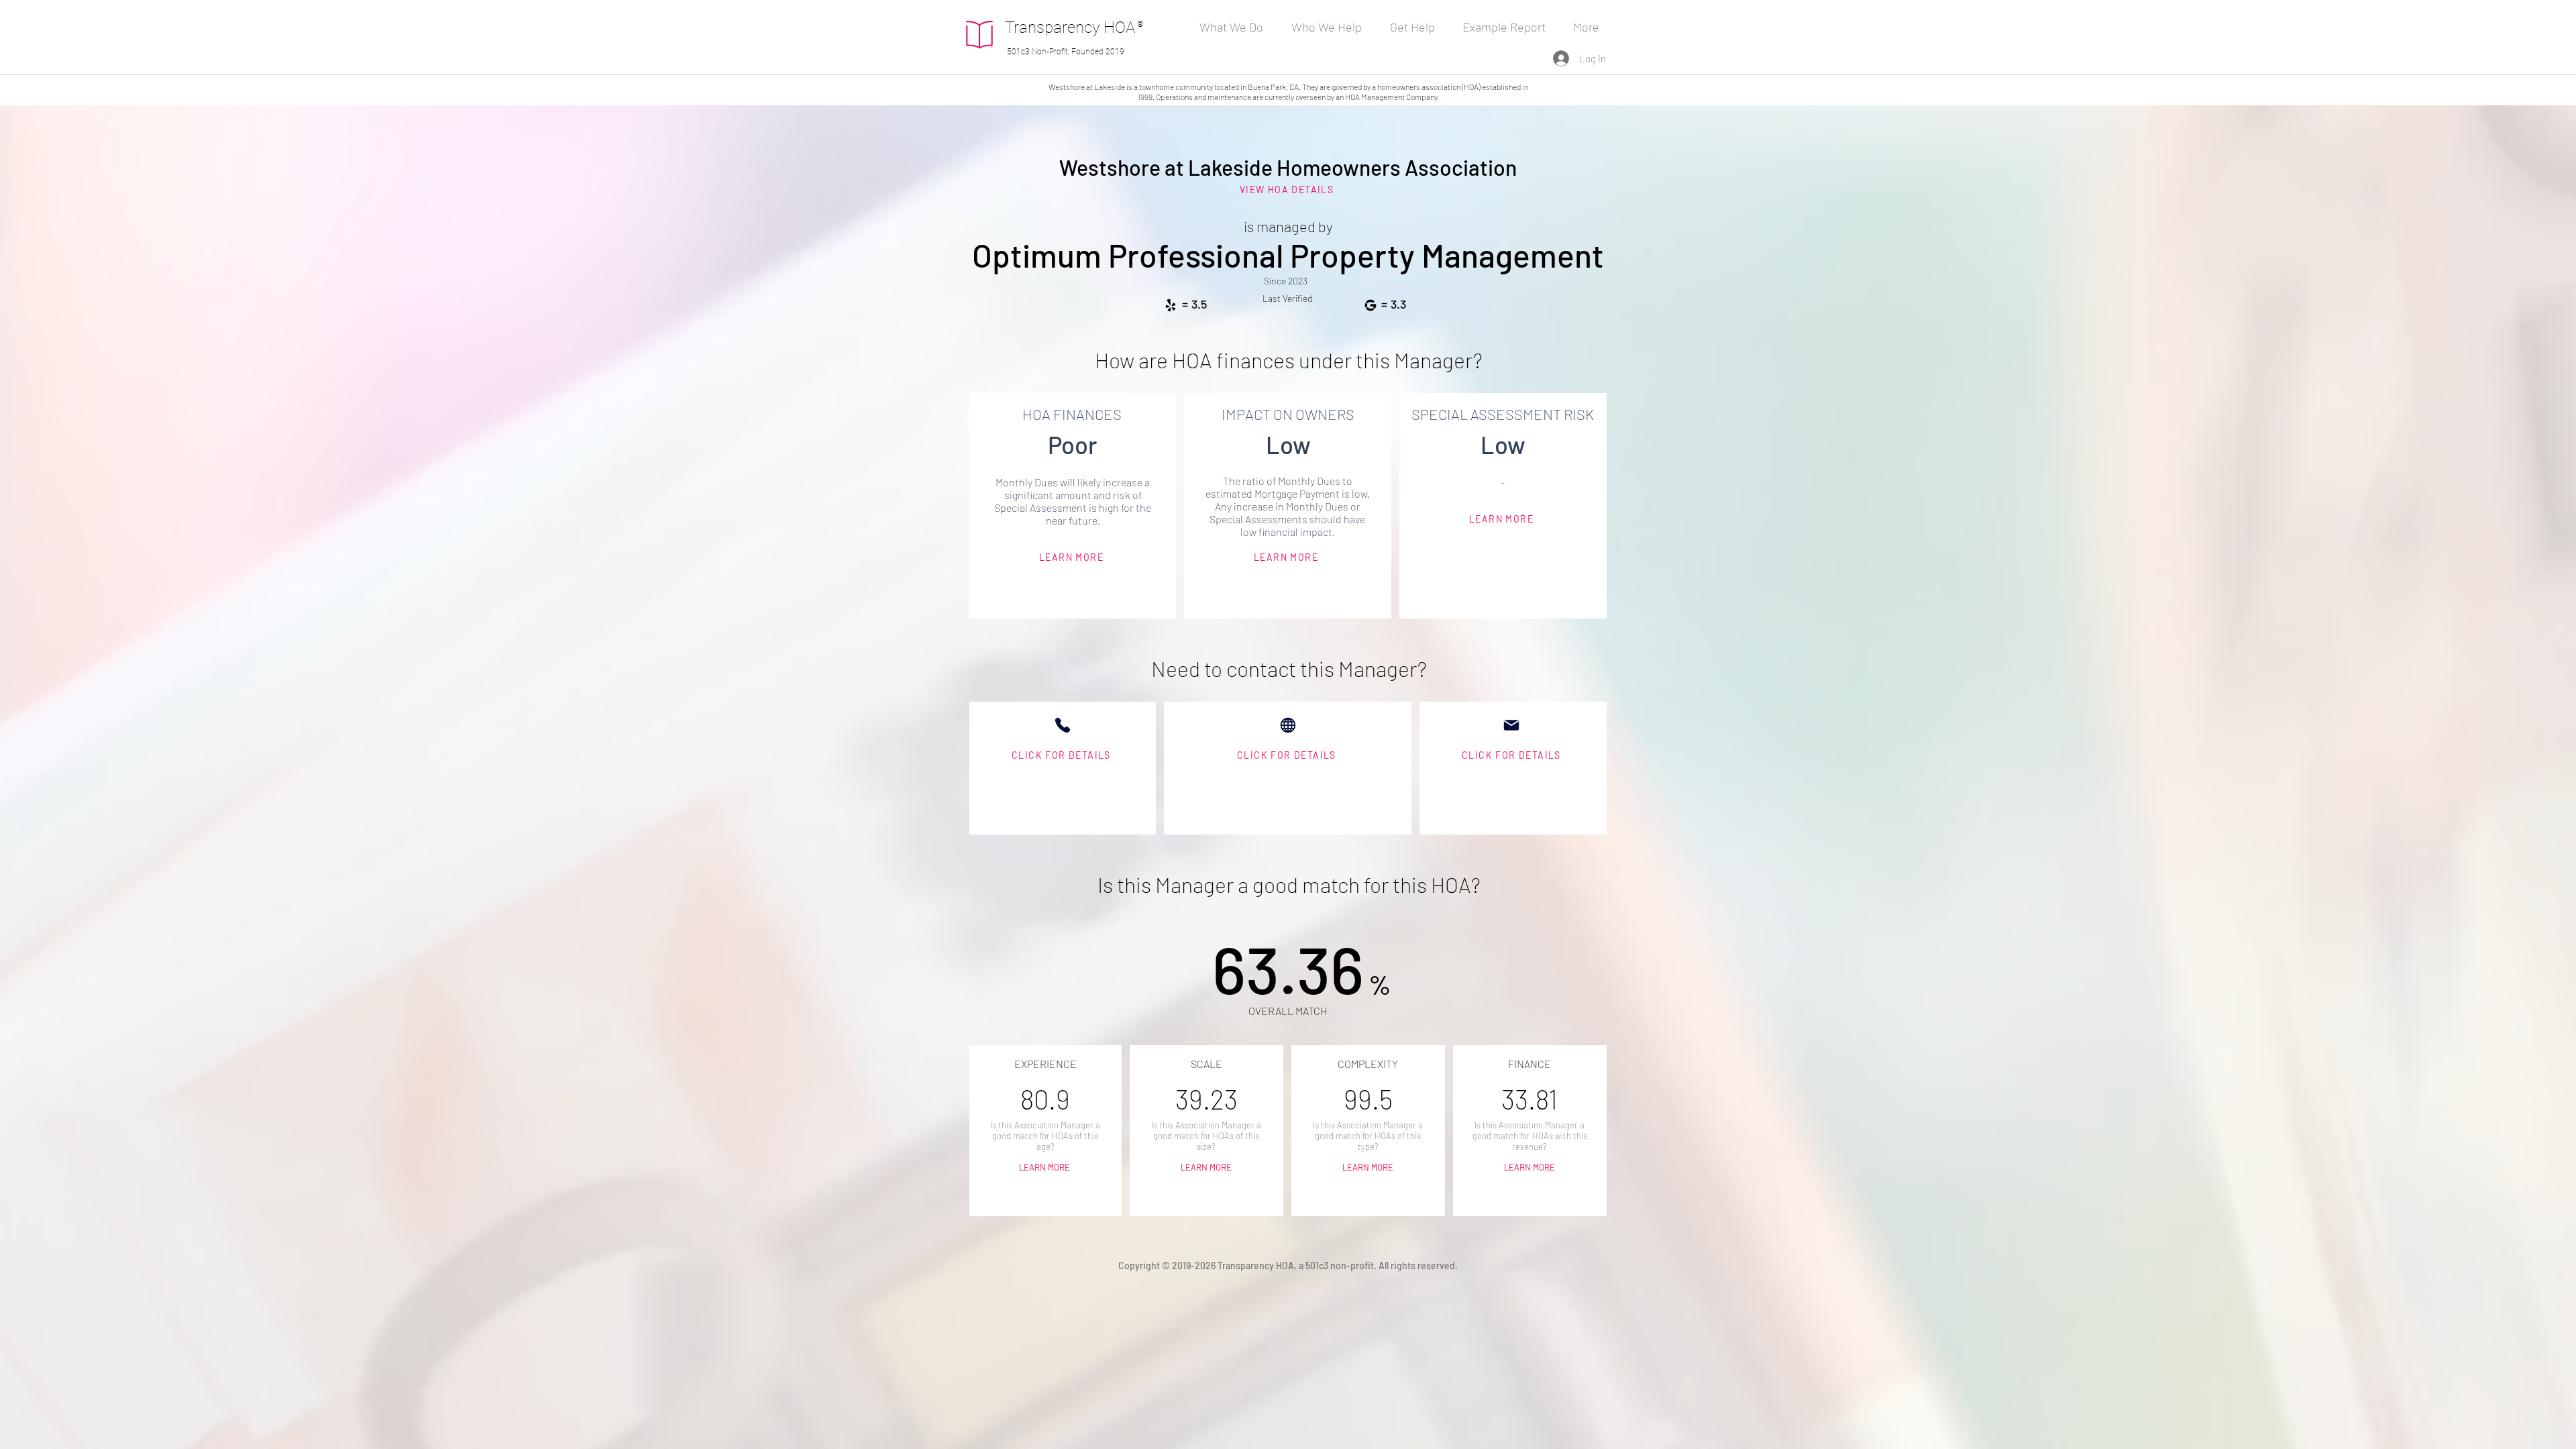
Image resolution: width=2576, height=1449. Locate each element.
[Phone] (1063, 725)
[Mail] (1511, 725)
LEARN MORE (1045, 1167)
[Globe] (1288, 725)
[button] (1331, 27)
